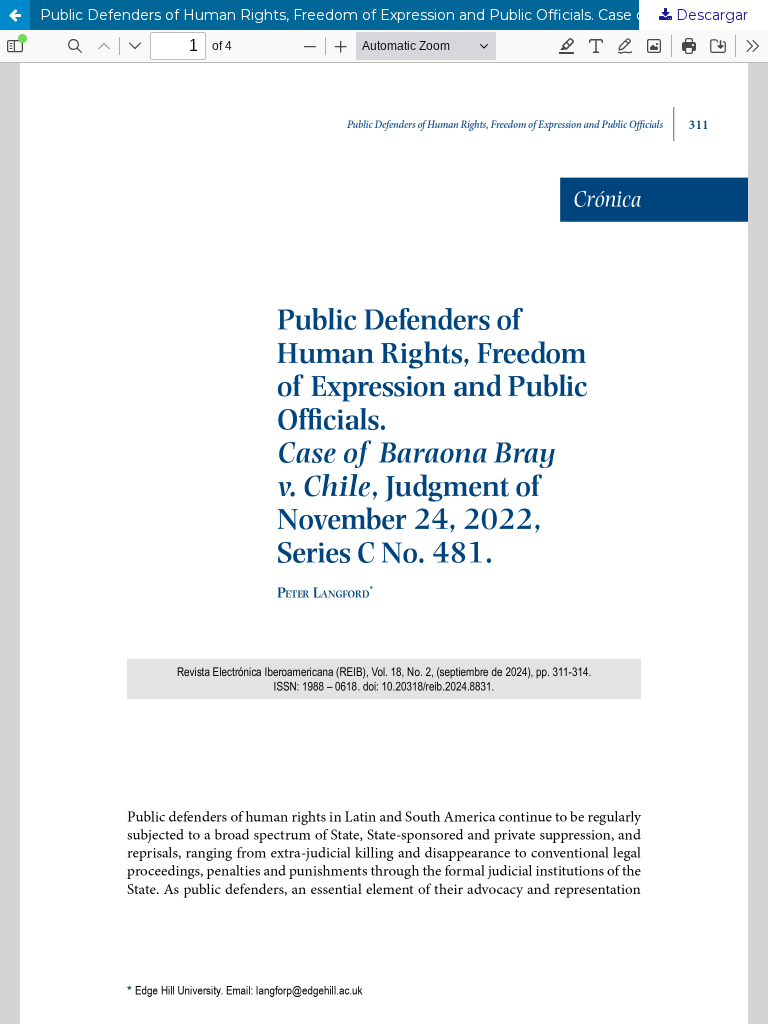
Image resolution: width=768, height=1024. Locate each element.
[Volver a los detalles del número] (15, 15)
